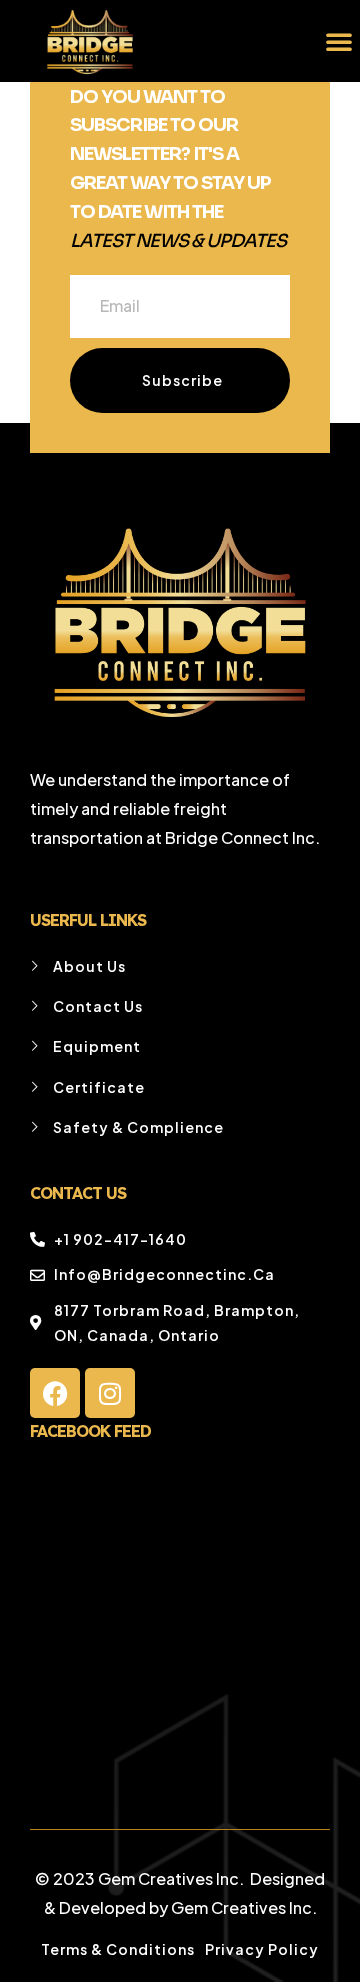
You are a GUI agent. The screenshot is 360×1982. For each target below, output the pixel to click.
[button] (339, 41)
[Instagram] (110, 1393)
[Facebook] (55, 1393)
